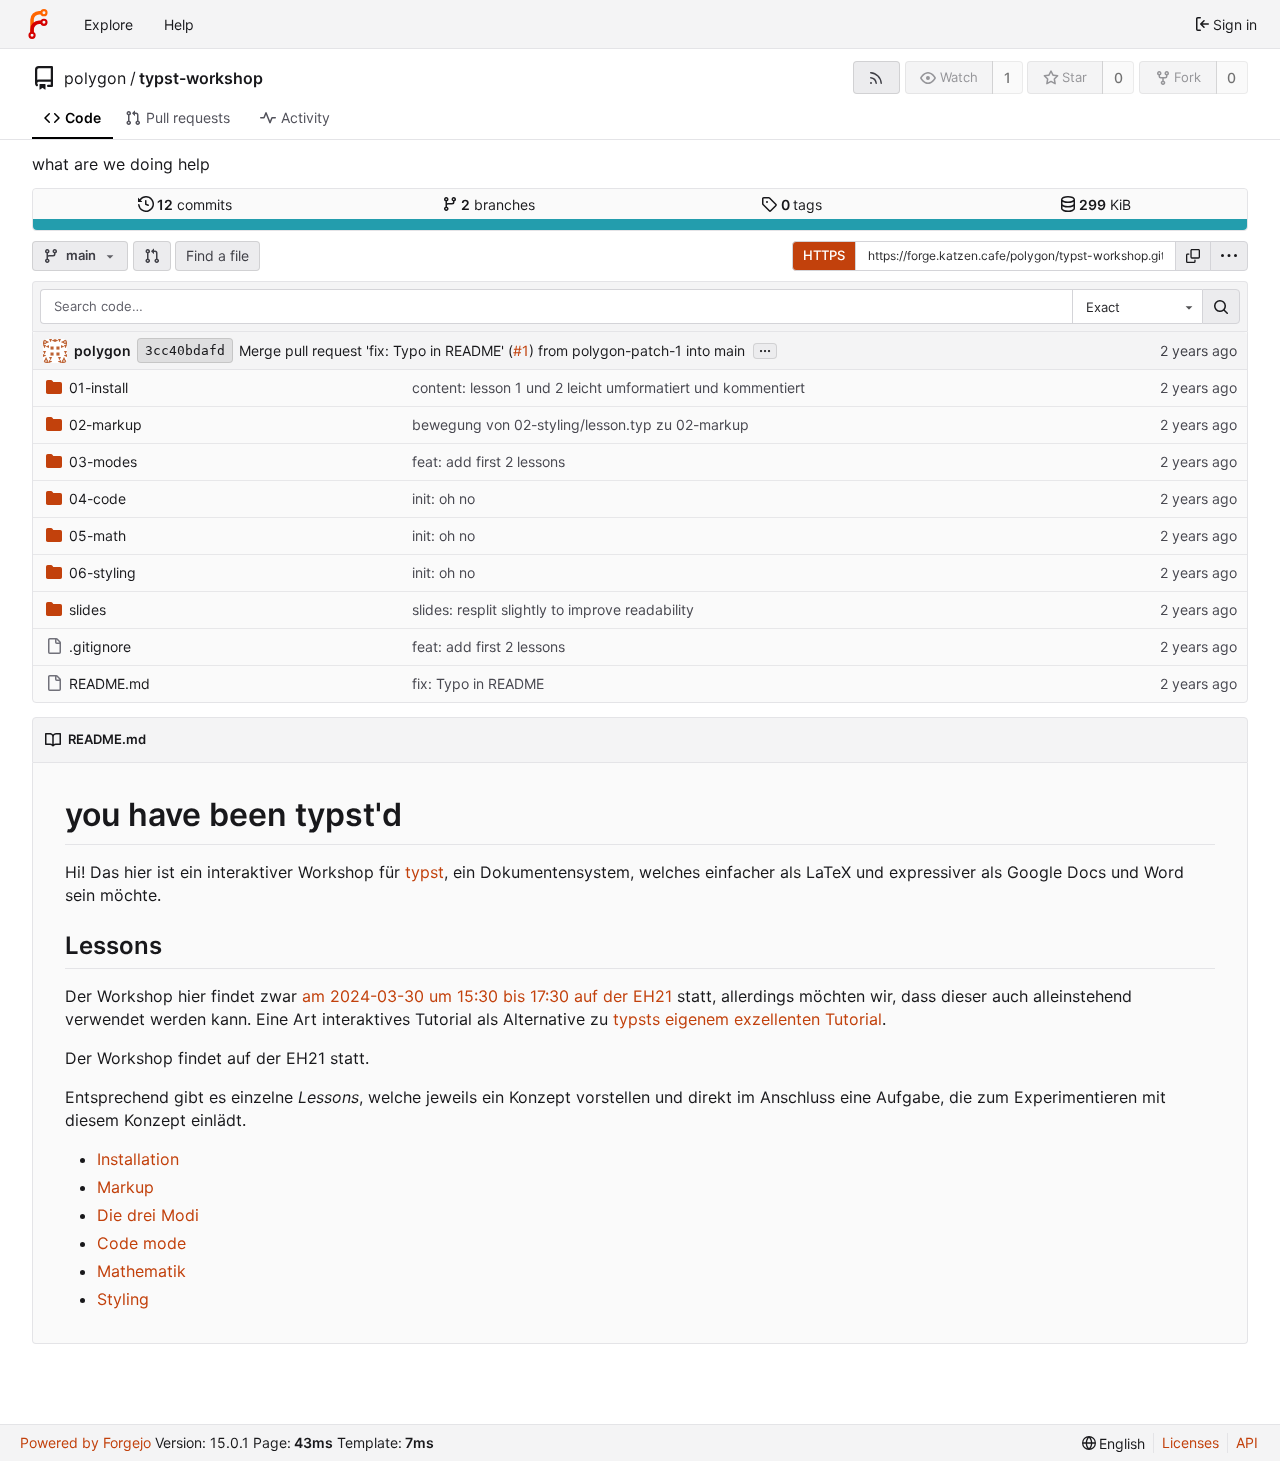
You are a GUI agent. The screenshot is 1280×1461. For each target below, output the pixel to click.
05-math (97, 535)
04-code (97, 498)
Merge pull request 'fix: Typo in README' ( (376, 350)
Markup (125, 1187)
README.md (109, 683)
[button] (152, 256)
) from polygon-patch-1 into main (637, 350)
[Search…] (1221, 307)
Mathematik (141, 1271)
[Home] (38, 24)
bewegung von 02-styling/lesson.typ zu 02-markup (580, 424)
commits (194, 204)
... (765, 349)
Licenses (1190, 1442)
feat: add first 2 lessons (488, 461)
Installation (138, 1159)
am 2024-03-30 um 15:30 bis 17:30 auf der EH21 (487, 996)
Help (179, 24)
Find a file (217, 255)
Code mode (141, 1243)
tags (802, 204)
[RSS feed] (876, 77)
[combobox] (1137, 307)
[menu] (1229, 256)
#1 (521, 350)
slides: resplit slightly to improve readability (553, 609)
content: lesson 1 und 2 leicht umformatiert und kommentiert (608, 387)
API (1247, 1442)
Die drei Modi (148, 1215)
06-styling (102, 572)
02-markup (105, 424)
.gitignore (100, 646)
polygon (95, 78)
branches (498, 204)
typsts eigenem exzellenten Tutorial (747, 1019)
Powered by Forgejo (85, 1442)
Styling (123, 1299)
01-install (98, 387)
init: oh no (443, 498)
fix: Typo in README (478, 683)
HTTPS (824, 255)
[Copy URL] (1193, 256)
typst (424, 872)
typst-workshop (201, 78)
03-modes (103, 461)
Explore (108, 24)
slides (87, 609)
